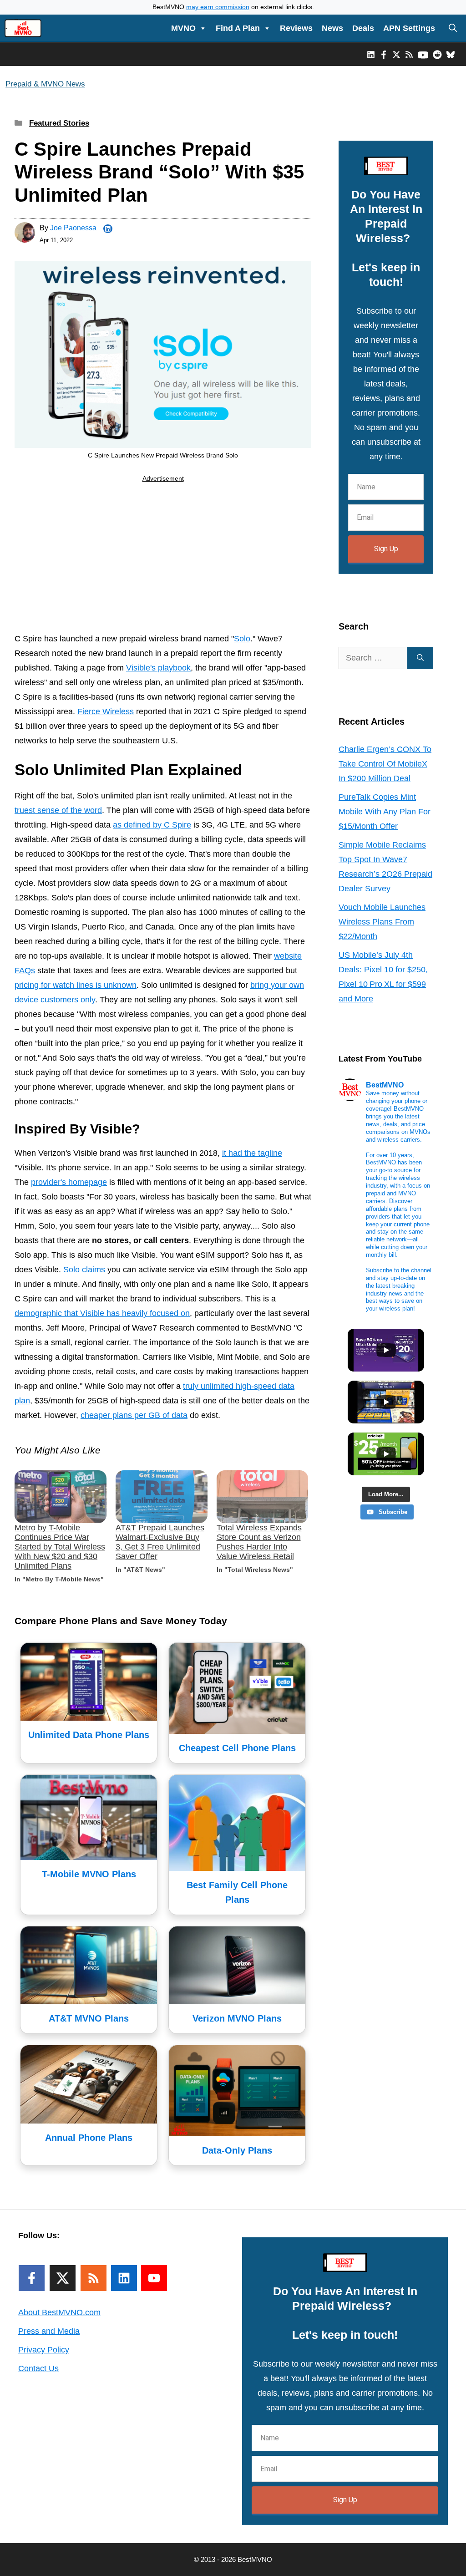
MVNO (183, 28)
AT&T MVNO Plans (89, 2018)
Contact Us (38, 2368)
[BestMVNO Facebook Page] (384, 54)
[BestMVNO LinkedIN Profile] (371, 54)
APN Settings (409, 28)
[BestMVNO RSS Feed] (409, 54)
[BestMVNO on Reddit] (437, 54)
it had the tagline (252, 1153)
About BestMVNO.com (59, 2312)
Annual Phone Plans (89, 2138)
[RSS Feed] (94, 2278)
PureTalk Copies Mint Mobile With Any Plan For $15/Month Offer (385, 812)
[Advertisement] (163, 559)
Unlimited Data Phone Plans (89, 1735)
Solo (242, 639)
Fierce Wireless (106, 711)
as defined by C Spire (152, 825)
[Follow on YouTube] (154, 2278)
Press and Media (49, 2331)
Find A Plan (238, 28)
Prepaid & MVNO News (45, 84)
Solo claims (84, 1270)
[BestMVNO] (23, 28)
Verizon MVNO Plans (237, 2018)
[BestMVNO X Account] (396, 54)
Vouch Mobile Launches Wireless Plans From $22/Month (382, 922)
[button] (453, 28)
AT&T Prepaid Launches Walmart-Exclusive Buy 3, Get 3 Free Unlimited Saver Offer (160, 1542)
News (332, 28)
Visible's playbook (158, 668)
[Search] (420, 658)
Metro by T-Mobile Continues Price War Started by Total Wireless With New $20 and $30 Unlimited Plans (60, 1547)
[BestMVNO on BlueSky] (451, 54)
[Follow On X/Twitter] (63, 2278)
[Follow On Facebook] (32, 2278)
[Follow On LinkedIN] (124, 2278)
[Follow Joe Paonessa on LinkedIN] (108, 229)
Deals (363, 28)
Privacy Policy (44, 2350)
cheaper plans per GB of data (134, 1415)
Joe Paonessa (73, 228)
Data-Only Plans (237, 2150)
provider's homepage (69, 1182)
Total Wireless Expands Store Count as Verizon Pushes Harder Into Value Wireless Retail (259, 1542)
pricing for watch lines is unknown (76, 985)
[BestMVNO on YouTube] (423, 54)
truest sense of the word (58, 810)
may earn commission (218, 7)
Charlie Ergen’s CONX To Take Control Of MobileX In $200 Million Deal (385, 764)
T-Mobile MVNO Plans (89, 1874)
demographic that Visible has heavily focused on (102, 1313)
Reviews (296, 28)
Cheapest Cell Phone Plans (237, 1748)
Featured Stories (59, 123)
